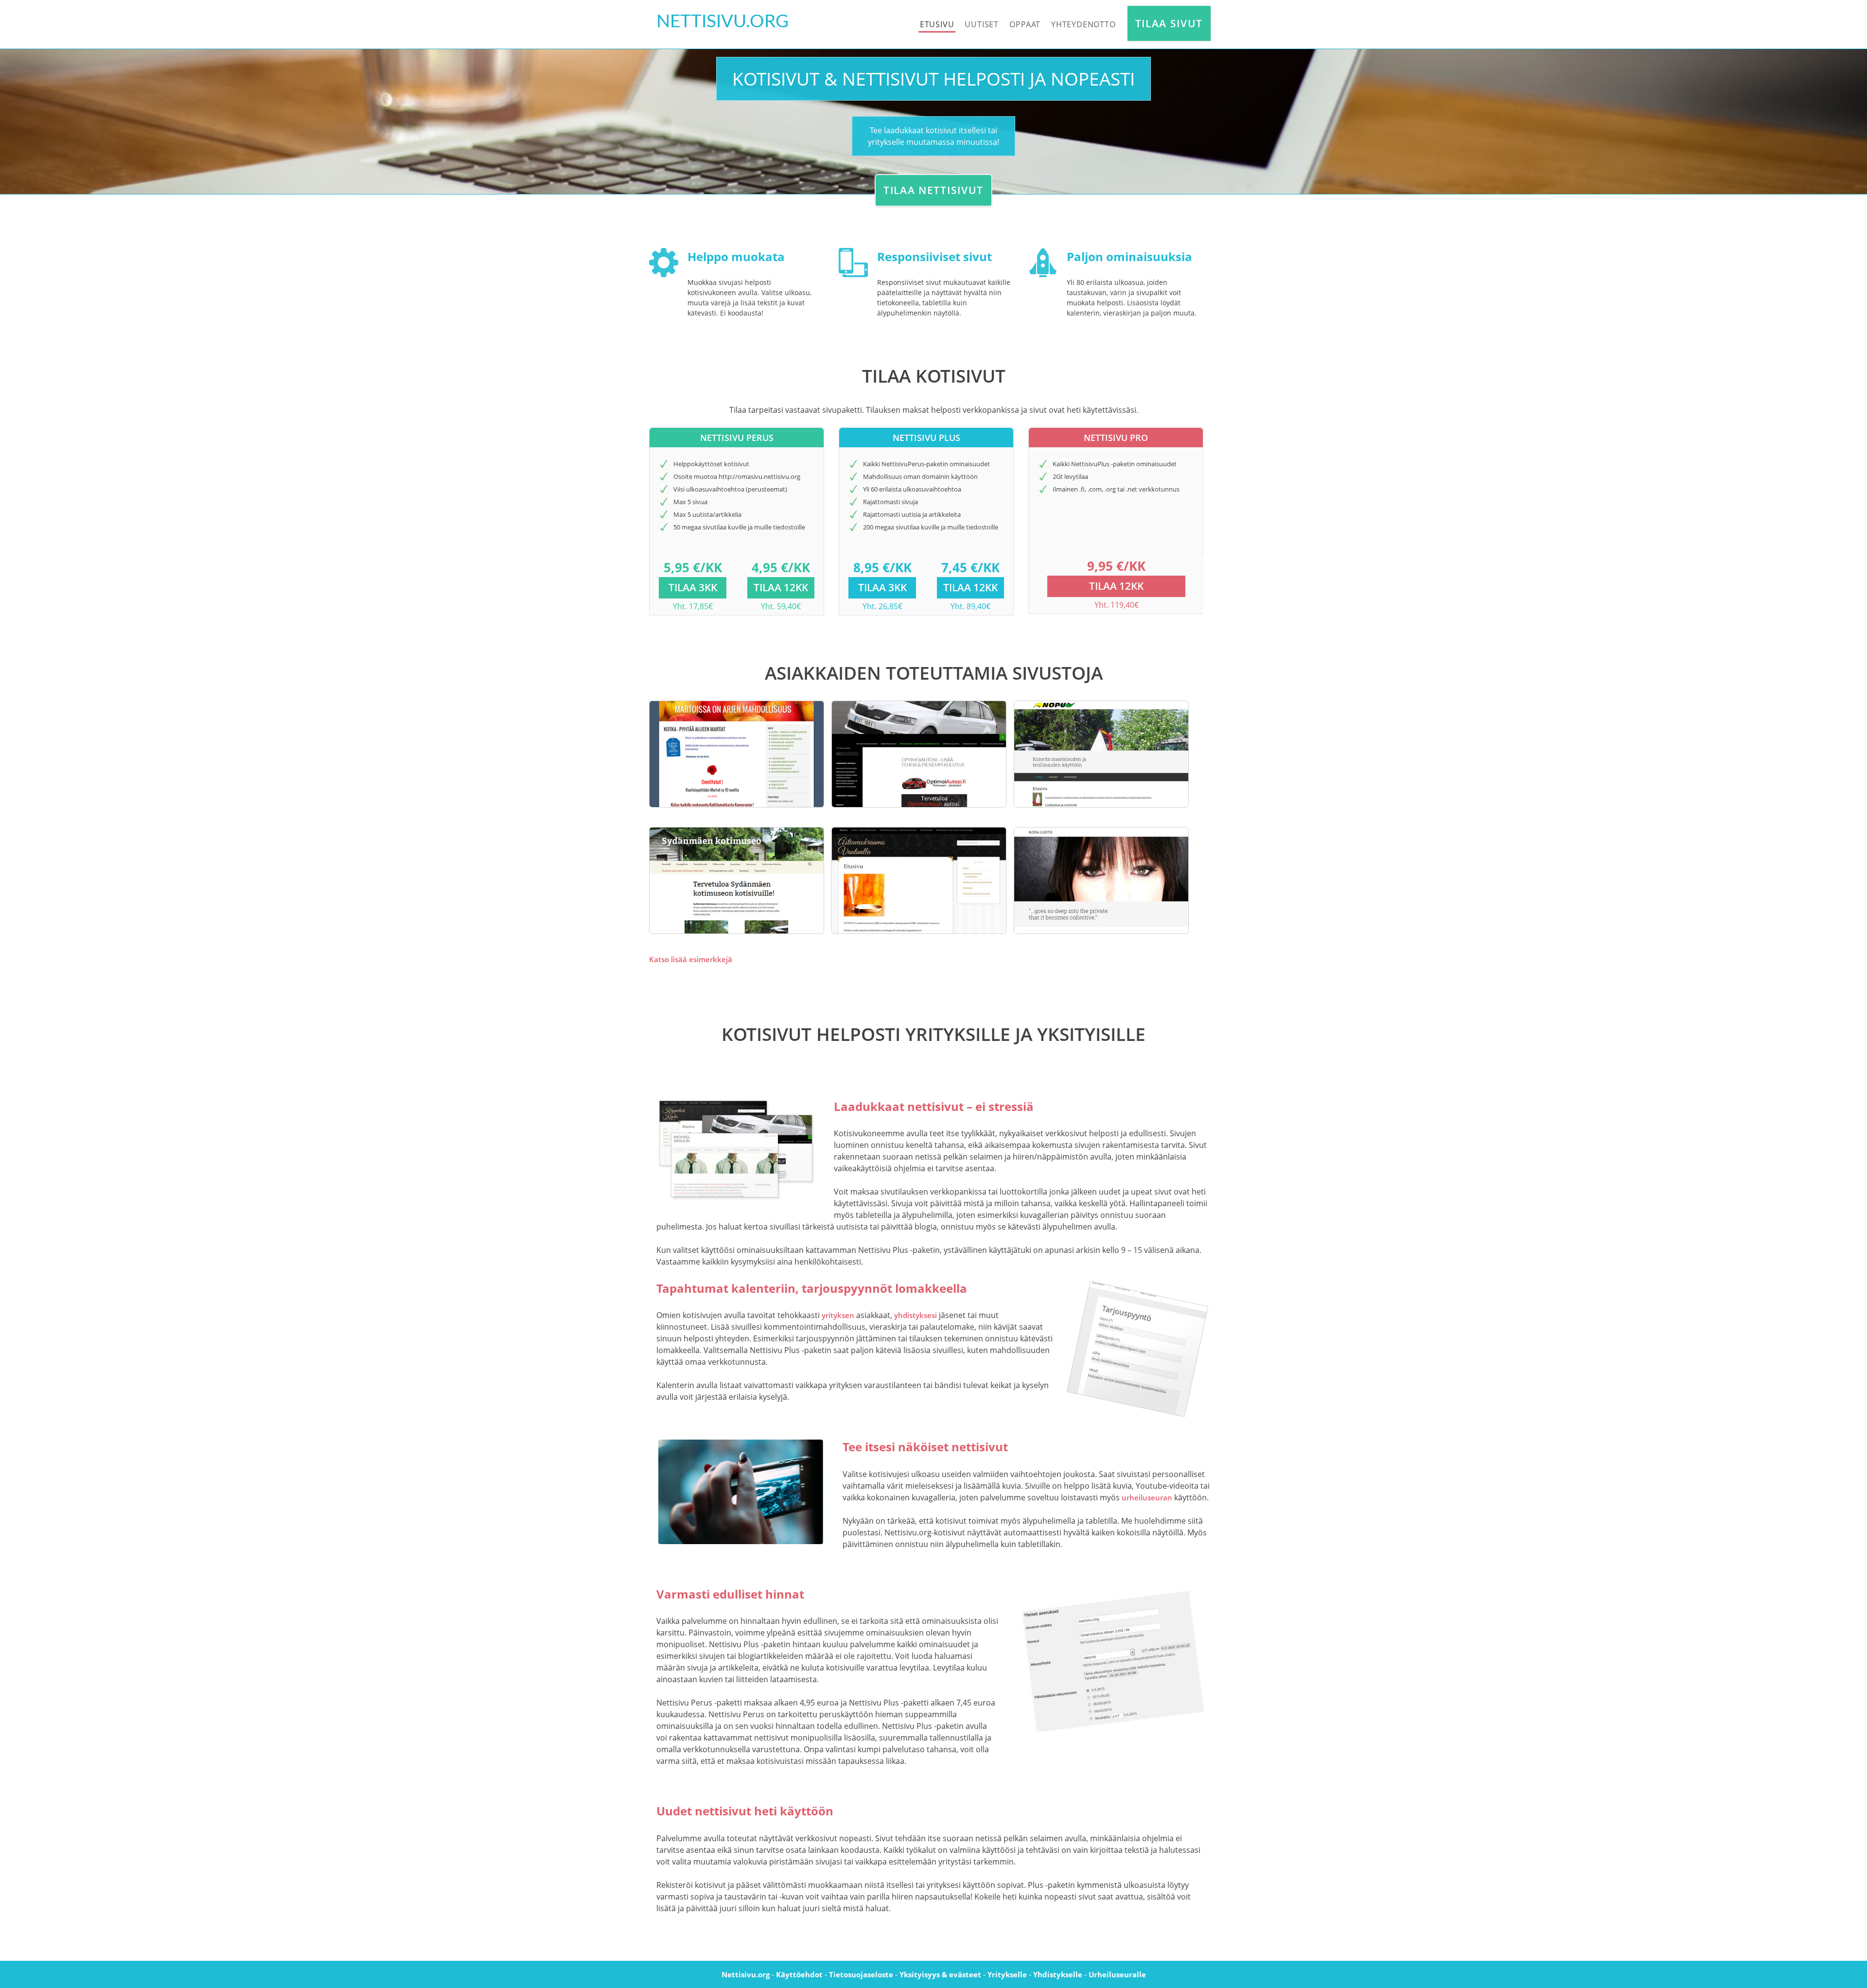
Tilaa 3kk (693, 587)
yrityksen (838, 1315)
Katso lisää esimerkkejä (691, 959)
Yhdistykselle (1058, 1974)
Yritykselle (1007, 1974)
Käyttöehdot (799, 1974)
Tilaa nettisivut (933, 190)
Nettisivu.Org (722, 22)
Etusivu (937, 24)
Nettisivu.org (746, 1974)
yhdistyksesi (916, 1315)
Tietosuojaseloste (861, 1974)
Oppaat (1025, 24)
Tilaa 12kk (781, 587)
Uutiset (982, 24)
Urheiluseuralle (1117, 1974)
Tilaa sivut (1169, 23)
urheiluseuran (1147, 1497)
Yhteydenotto (1083, 24)
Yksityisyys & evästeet (940, 1974)
